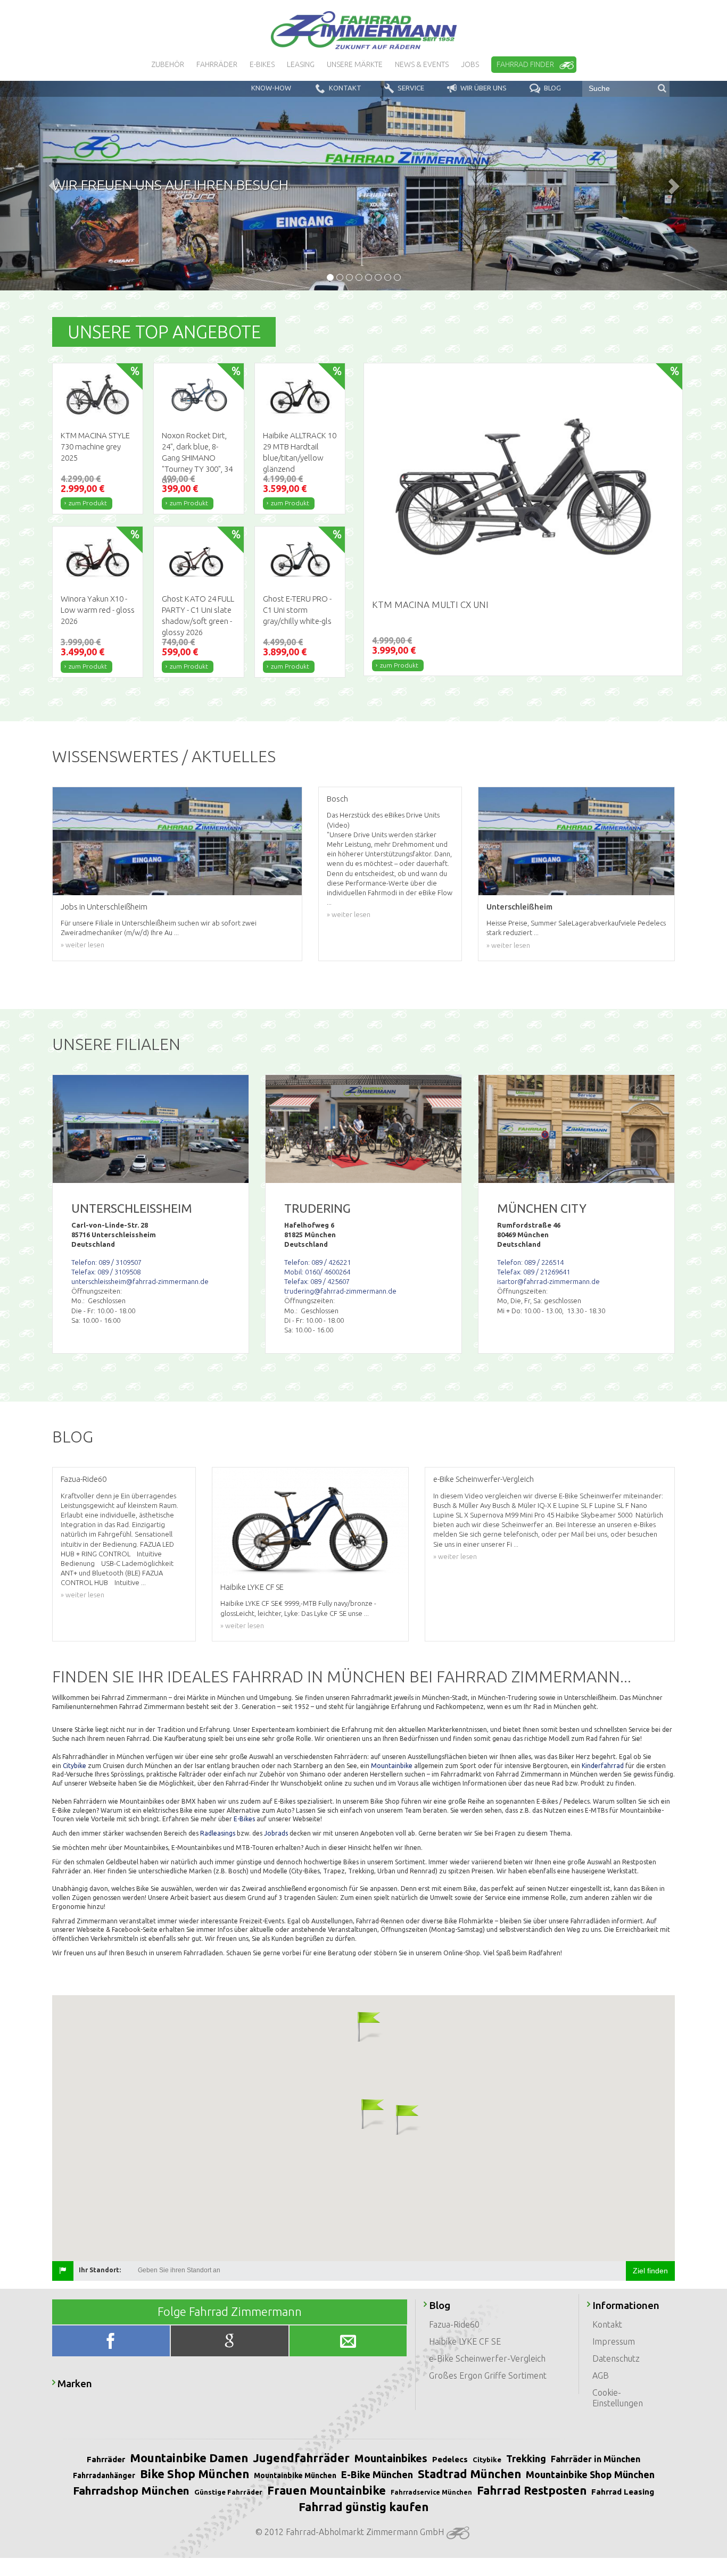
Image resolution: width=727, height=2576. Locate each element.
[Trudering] (363, 1129)
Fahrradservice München (431, 2492)
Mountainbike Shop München (590, 2474)
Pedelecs (450, 2459)
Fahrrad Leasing (623, 2492)
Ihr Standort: (100, 2270)
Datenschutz (616, 2358)
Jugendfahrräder (301, 2458)
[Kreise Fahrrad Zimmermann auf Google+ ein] (230, 2343)
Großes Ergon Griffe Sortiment (488, 2375)
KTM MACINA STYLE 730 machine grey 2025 (95, 447)
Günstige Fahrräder (228, 2492)
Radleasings (218, 1833)
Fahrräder (106, 2459)
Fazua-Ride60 (454, 2324)
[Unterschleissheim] (151, 1129)
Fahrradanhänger (104, 2475)
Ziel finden (650, 2271)
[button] (359, 2026)
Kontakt (607, 2324)
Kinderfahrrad (603, 1766)
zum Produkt (88, 503)
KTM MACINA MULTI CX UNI (430, 605)
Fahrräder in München (596, 2459)
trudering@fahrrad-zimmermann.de (340, 1291)
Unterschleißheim (519, 907)
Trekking (526, 2458)
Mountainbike (392, 1766)
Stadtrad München (469, 2474)
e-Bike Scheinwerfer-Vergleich (487, 2358)
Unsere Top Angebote (164, 332)
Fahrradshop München (131, 2490)
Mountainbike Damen (189, 2458)
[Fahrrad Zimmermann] (363, 30)
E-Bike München (377, 2474)
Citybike (75, 1766)
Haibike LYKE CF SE (465, 2341)
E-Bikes (244, 1819)
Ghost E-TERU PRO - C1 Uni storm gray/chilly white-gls (297, 610)
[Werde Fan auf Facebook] (112, 2343)
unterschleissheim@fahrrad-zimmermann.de (140, 1281)
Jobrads (276, 1833)
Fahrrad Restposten (532, 2490)
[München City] (576, 1129)
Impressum (614, 2341)
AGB (601, 2375)
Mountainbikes (391, 2458)
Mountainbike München (295, 2475)
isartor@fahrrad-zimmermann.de (548, 1281)
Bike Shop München (195, 2474)
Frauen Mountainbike (327, 2490)
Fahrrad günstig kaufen (363, 2507)
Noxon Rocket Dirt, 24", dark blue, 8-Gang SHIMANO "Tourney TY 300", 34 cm (197, 458)
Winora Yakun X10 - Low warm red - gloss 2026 (98, 610)
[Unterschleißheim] (576, 841)
